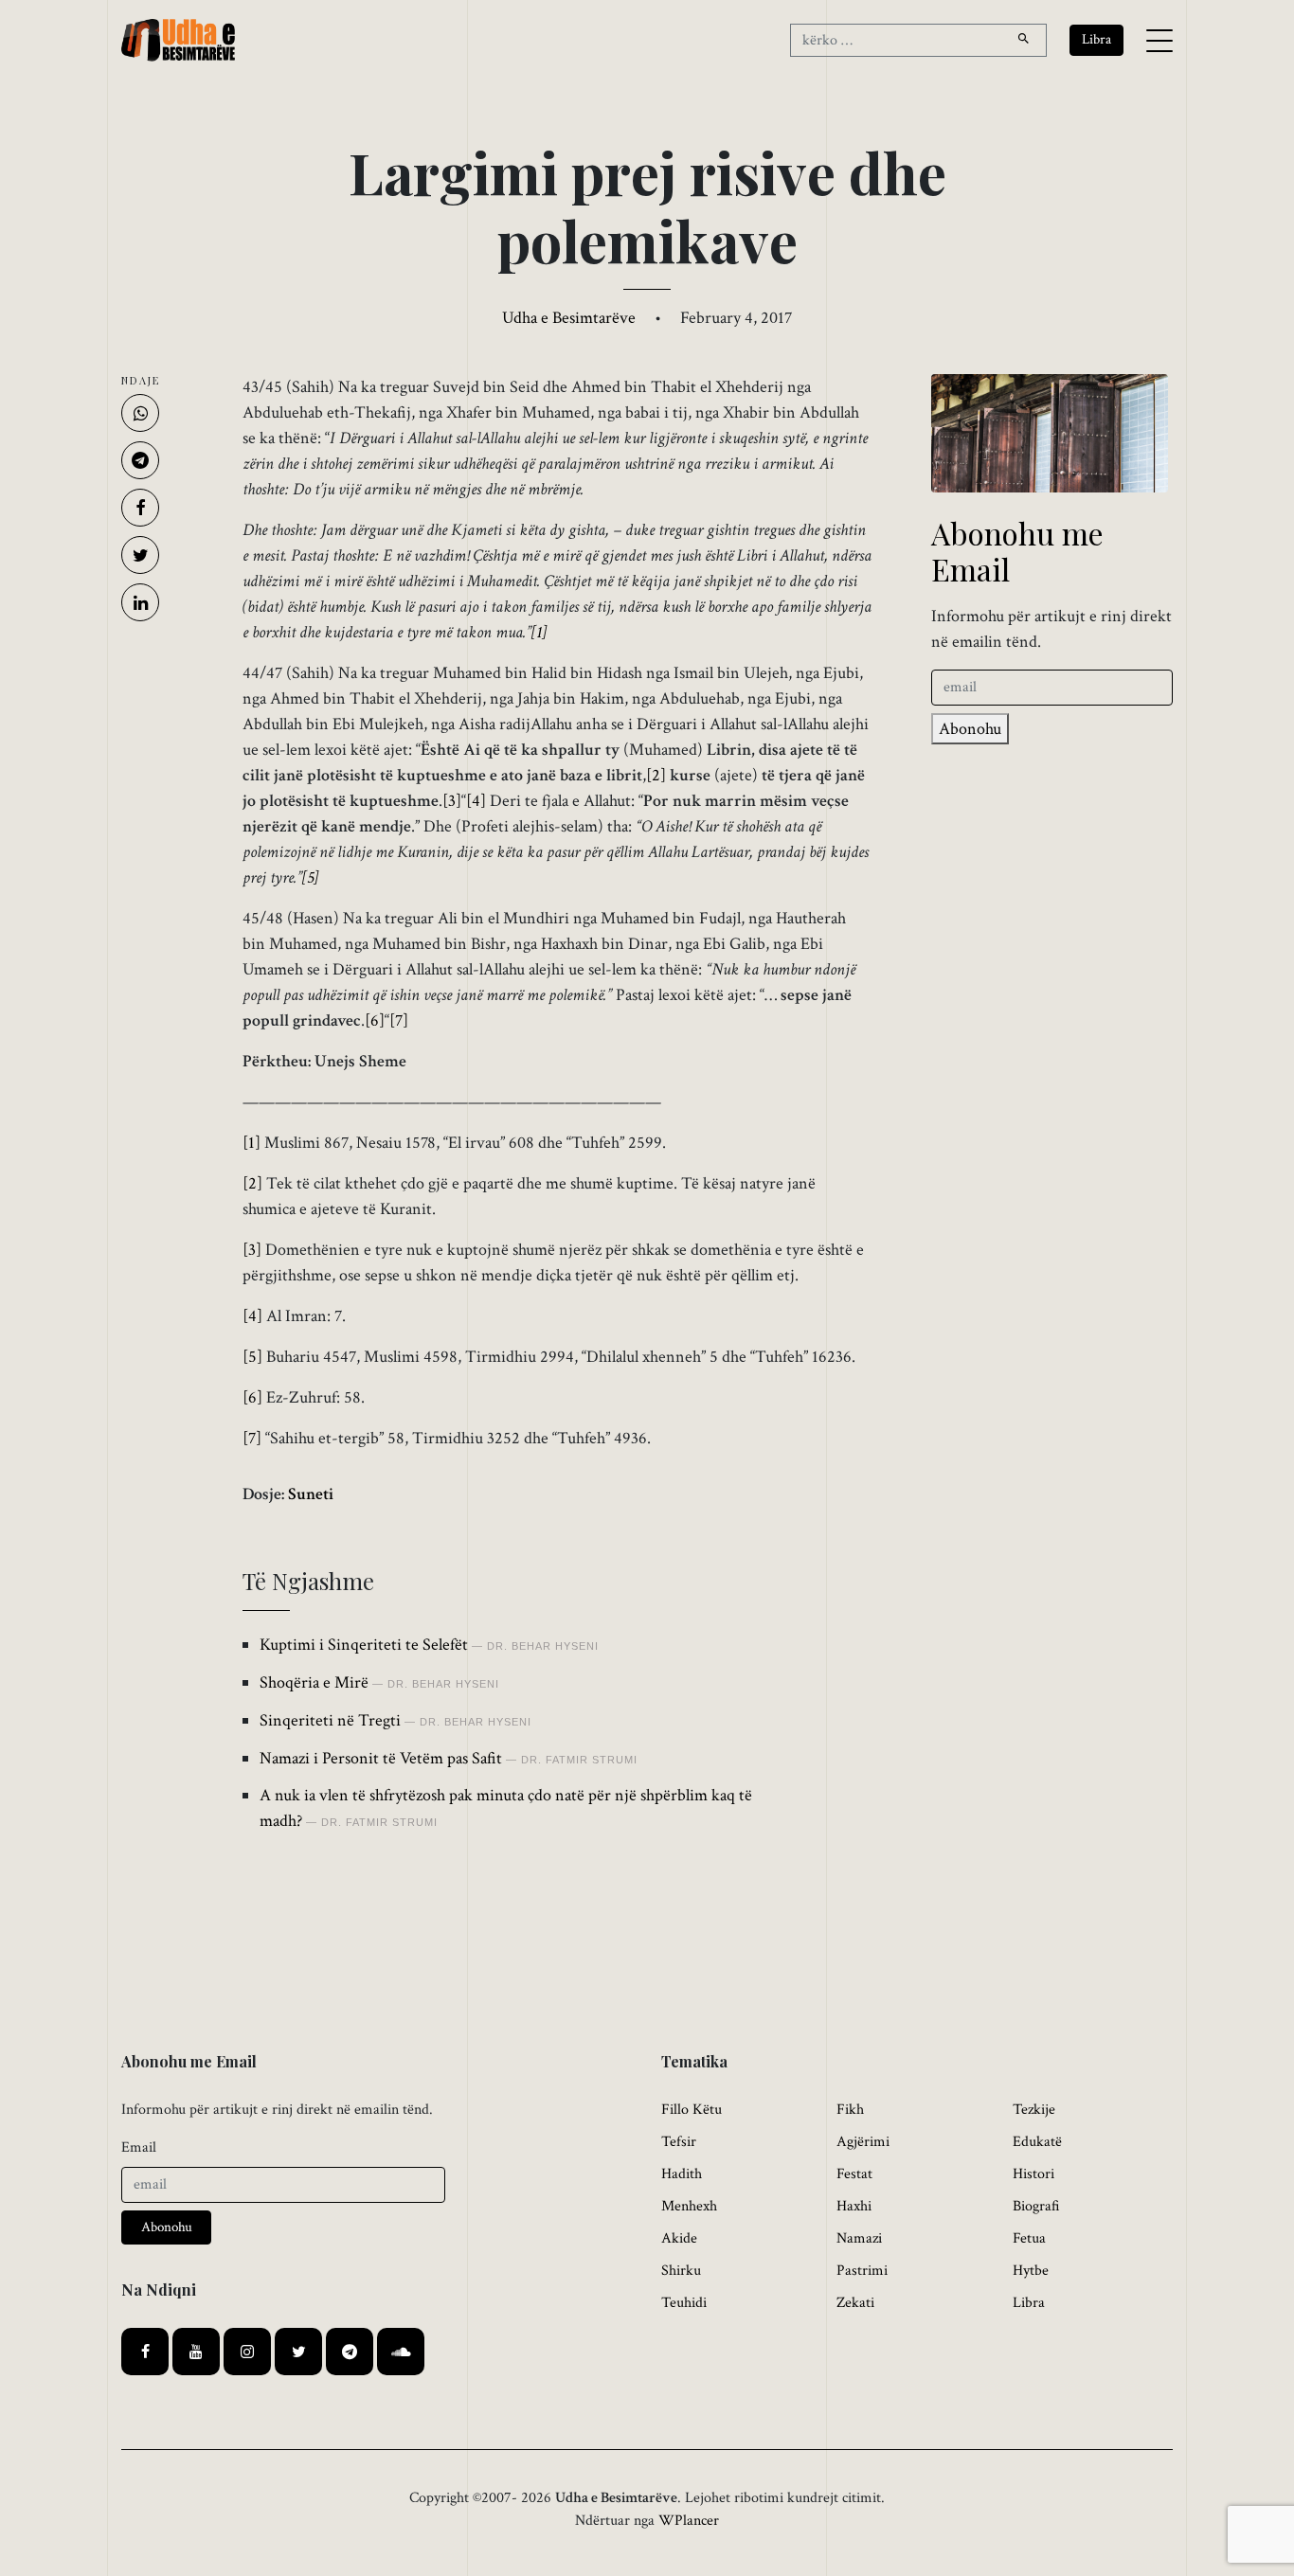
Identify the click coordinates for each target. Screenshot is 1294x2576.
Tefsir (679, 2142)
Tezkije (1034, 2110)
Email (139, 2147)
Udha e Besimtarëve (569, 318)
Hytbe (1031, 2271)
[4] (476, 801)
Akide (679, 2238)
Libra (1029, 2303)
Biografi (1036, 2206)
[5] (310, 877)
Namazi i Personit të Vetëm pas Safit (381, 1758)
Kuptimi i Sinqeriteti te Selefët (364, 1645)
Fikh (850, 2110)
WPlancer (689, 2521)
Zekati (855, 2303)
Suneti (311, 1494)
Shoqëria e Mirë (314, 1682)
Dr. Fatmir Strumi (579, 1760)
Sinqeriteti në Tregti (330, 1720)
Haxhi (854, 2206)
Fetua (1029, 2238)
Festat (854, 2174)
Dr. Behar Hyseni (543, 1646)
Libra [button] (1096, 39)
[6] (375, 1020)
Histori (1033, 2174)
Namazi (859, 2238)
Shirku (681, 2271)
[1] (539, 632)
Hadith (682, 2174)
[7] (399, 1020)
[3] (452, 801)
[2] (656, 775)
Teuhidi (684, 2303)
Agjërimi (863, 2142)
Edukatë (1037, 2142)
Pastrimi (862, 2271)
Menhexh (689, 2206)
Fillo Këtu (692, 2110)
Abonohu (970, 729)
